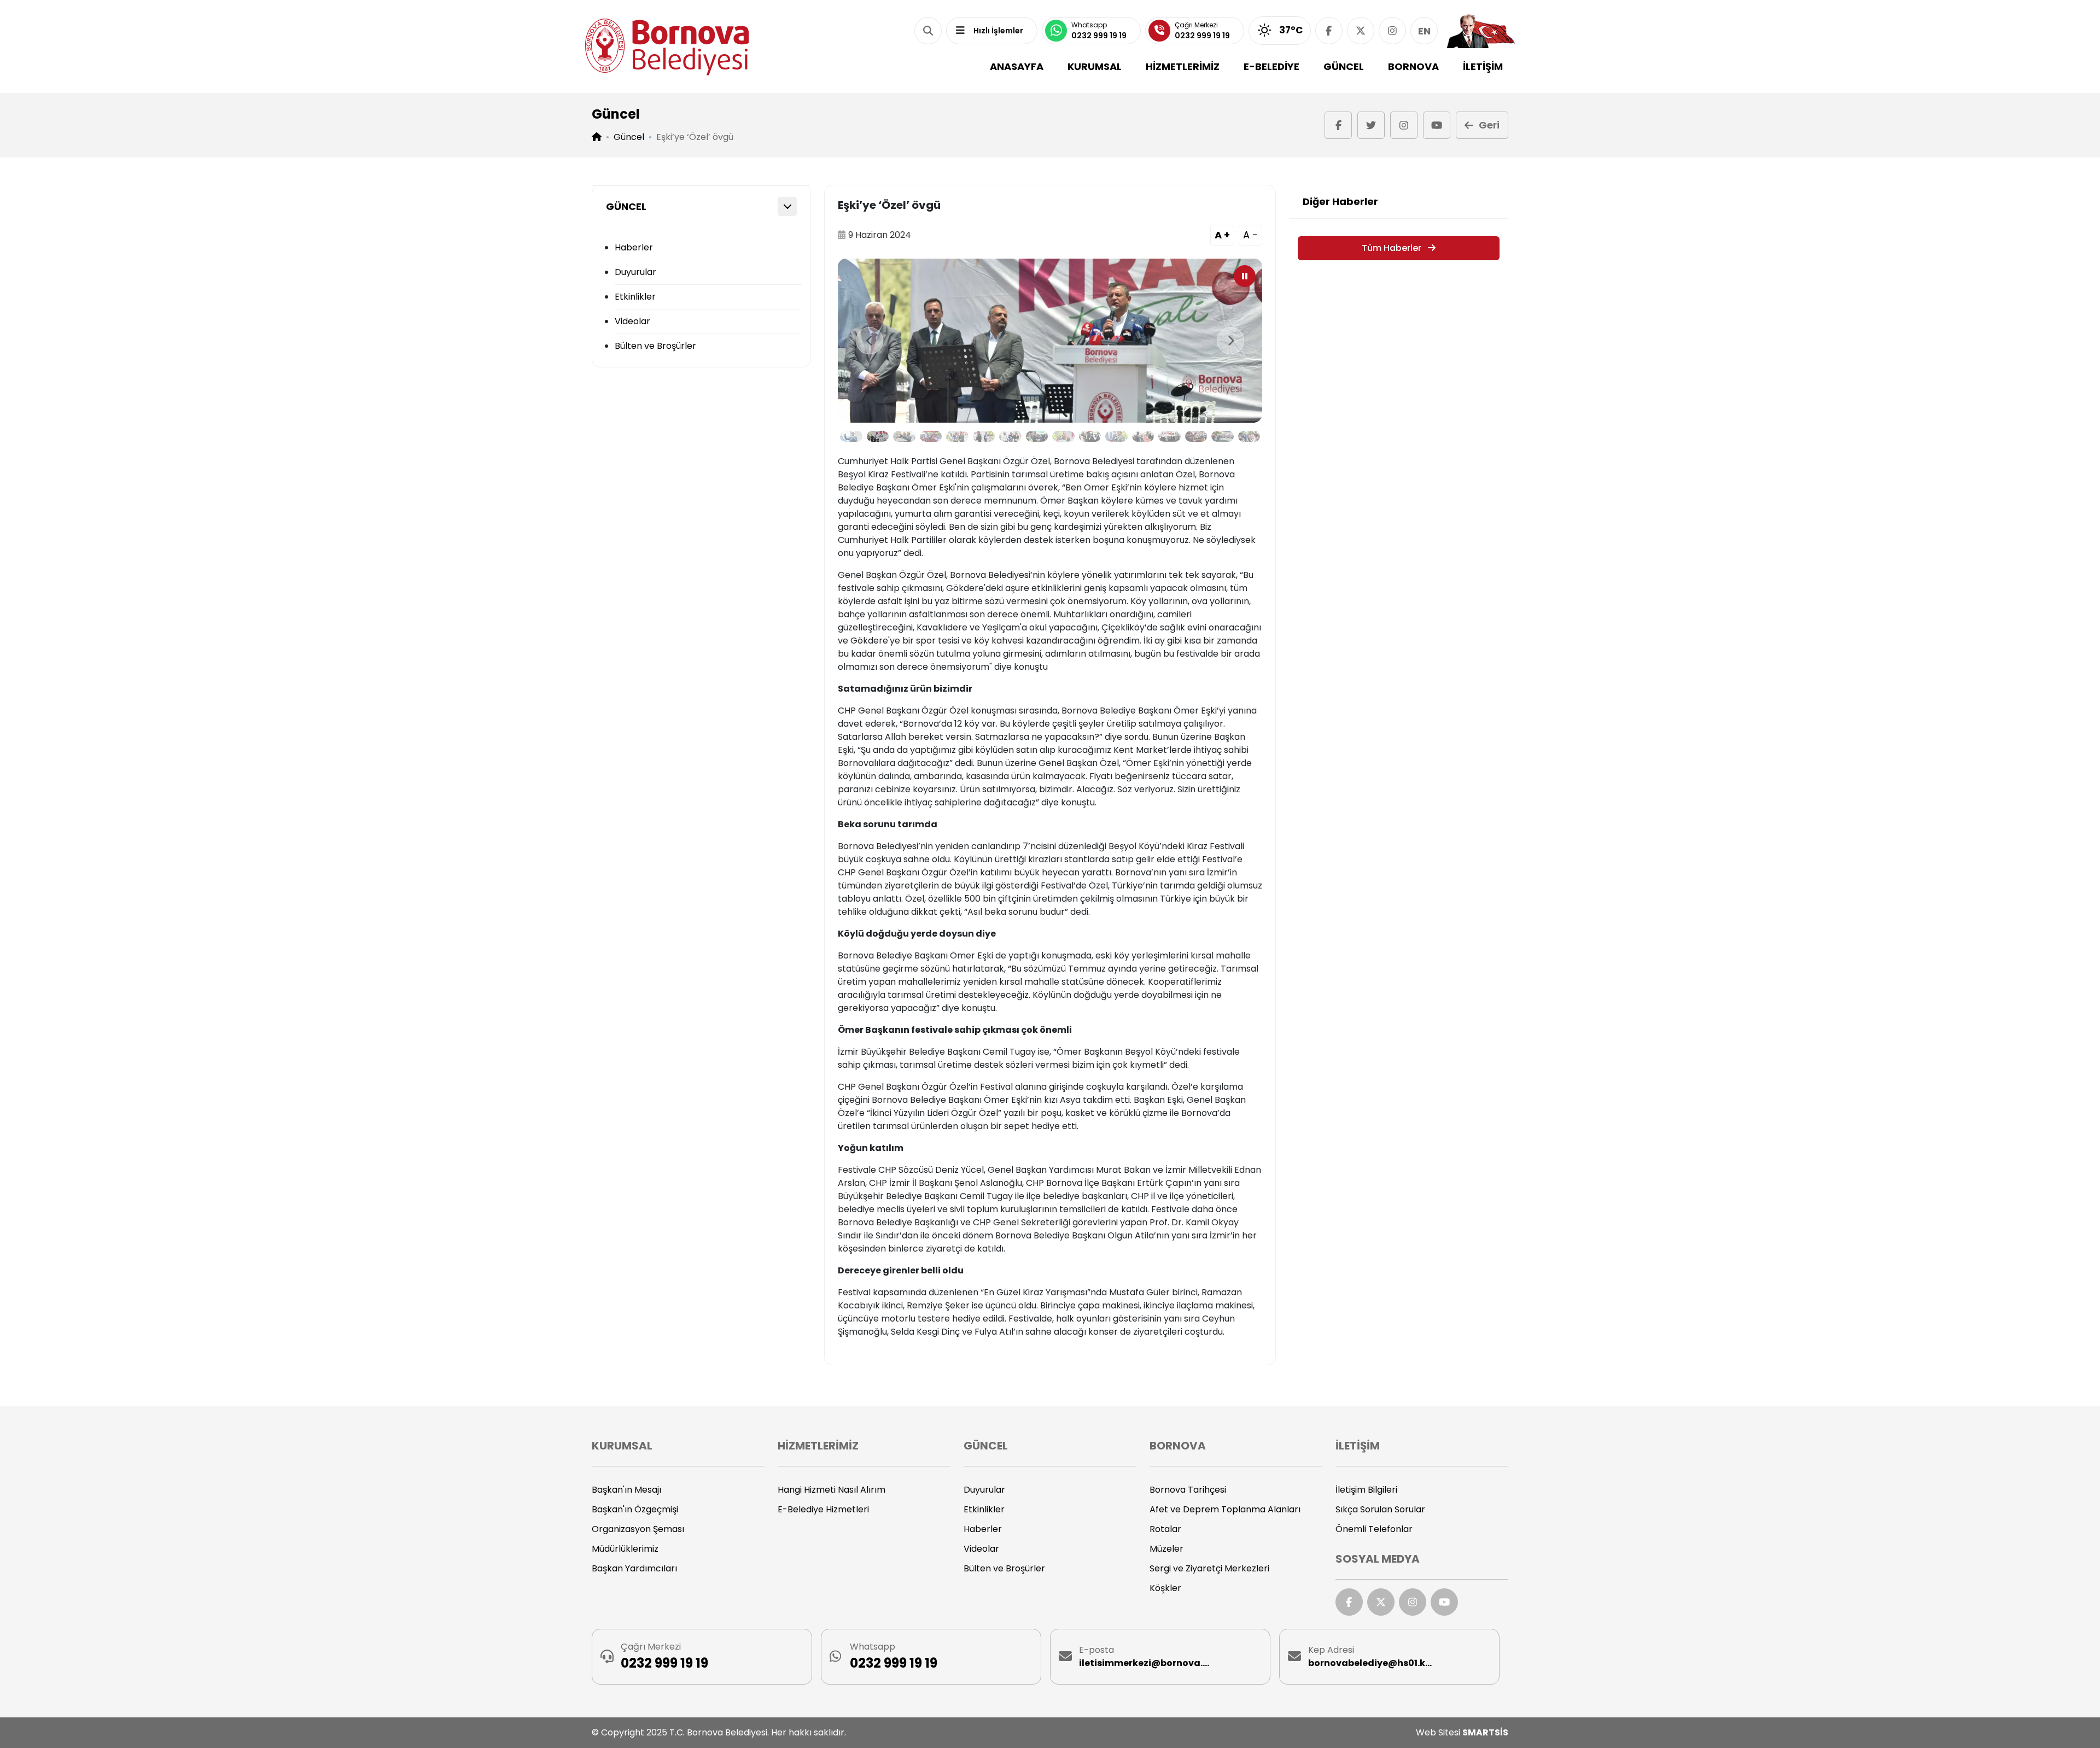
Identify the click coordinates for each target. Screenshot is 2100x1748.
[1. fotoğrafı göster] (851, 436)
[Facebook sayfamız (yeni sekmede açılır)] (1329, 31)
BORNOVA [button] (1413, 66)
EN (1424, 31)
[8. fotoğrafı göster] (1037, 436)
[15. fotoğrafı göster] (1223, 436)
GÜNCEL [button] (1344, 66)
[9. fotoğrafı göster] (1063, 436)
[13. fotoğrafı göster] (1169, 436)
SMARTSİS (1485, 1732)
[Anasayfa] (667, 47)
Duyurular (635, 272)
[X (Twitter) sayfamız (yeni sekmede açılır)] (1361, 31)
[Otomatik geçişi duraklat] (1245, 276)
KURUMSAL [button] (1095, 66)
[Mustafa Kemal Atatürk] (1481, 31)
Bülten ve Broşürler (655, 346)
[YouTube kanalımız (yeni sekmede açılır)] (1437, 125)
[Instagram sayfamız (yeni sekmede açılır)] (1392, 31)
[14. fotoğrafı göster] (1196, 436)
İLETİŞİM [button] (1483, 66)
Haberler (634, 247)
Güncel (629, 137)
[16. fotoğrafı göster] (1249, 436)
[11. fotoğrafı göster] (1116, 436)
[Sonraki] (1230, 341)
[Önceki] (870, 341)
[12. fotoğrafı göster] (1143, 436)
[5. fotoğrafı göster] (957, 436)
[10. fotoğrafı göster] (1090, 436)
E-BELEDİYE (1271, 66)
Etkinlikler (635, 297)
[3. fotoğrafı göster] (904, 436)
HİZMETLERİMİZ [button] (1183, 66)
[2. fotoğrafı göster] (878, 436)
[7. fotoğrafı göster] (1010, 436)
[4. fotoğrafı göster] (931, 436)
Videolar (632, 321)
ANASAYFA (1017, 66)
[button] (928, 31)
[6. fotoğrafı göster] (984, 436)
